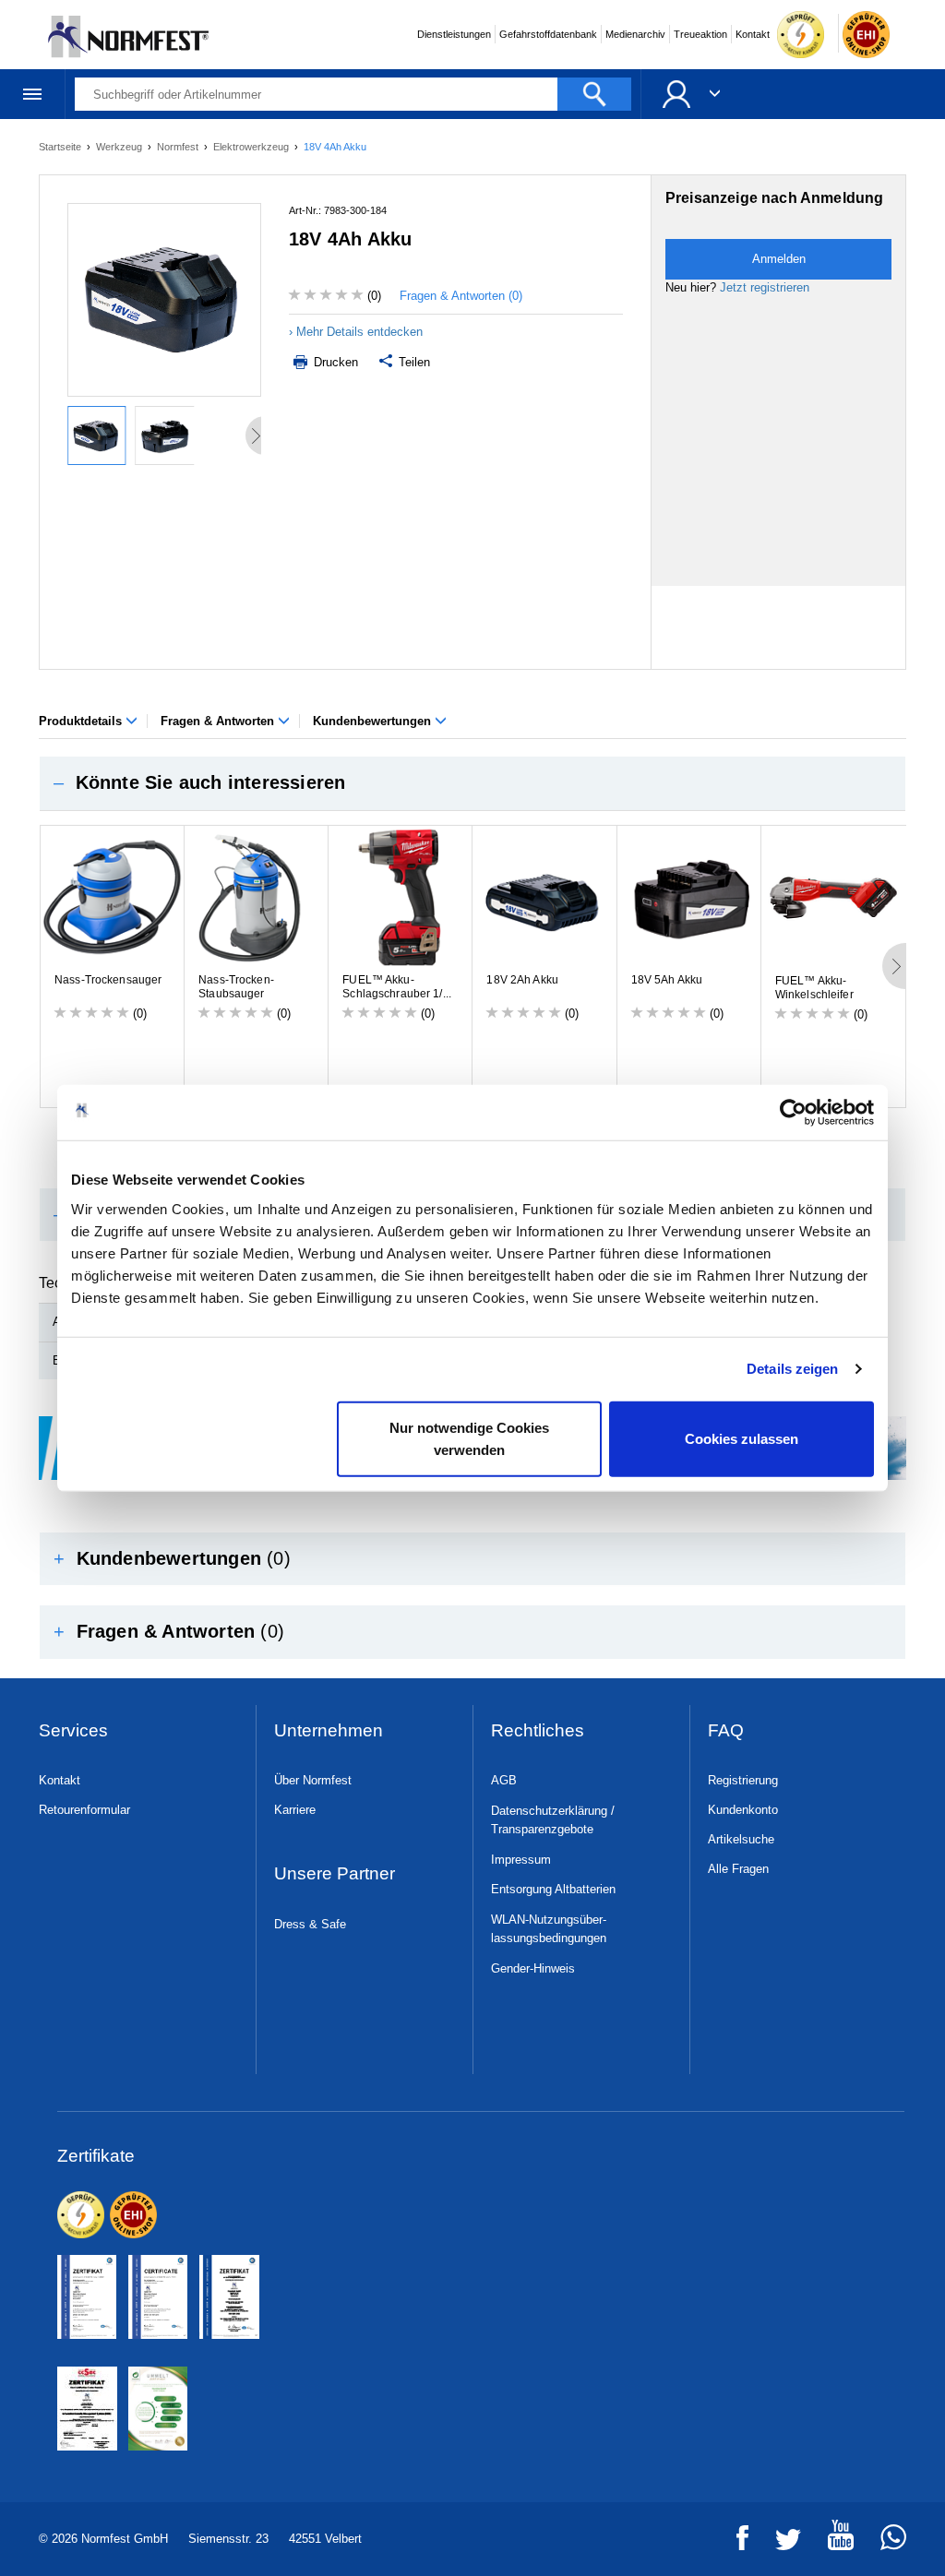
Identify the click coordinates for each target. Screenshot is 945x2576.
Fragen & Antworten (219, 721)
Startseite (61, 147)
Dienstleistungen (454, 34)
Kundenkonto (743, 1810)
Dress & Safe (310, 1924)
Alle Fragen (738, 1869)
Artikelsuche (741, 1839)
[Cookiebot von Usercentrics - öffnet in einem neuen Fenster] (793, 1113)
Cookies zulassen (742, 1438)
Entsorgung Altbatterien (553, 1889)
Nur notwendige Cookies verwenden (469, 1438)
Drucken (334, 362)
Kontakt (753, 34)
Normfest (179, 147)
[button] (472, 783)
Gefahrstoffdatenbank (548, 34)
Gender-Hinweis (533, 1968)
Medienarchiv (635, 34)
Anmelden (779, 259)
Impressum (521, 1860)
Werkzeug (120, 147)
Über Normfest (313, 1780)
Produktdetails (82, 721)
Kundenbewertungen (374, 721)
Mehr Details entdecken (359, 332)
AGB (504, 1780)
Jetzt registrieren (765, 287)
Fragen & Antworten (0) (461, 296)
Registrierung (743, 1780)
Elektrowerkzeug (252, 147)
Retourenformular (84, 1810)
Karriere (295, 1810)
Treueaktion (700, 34)
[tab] (472, 783)
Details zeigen (792, 1369)
